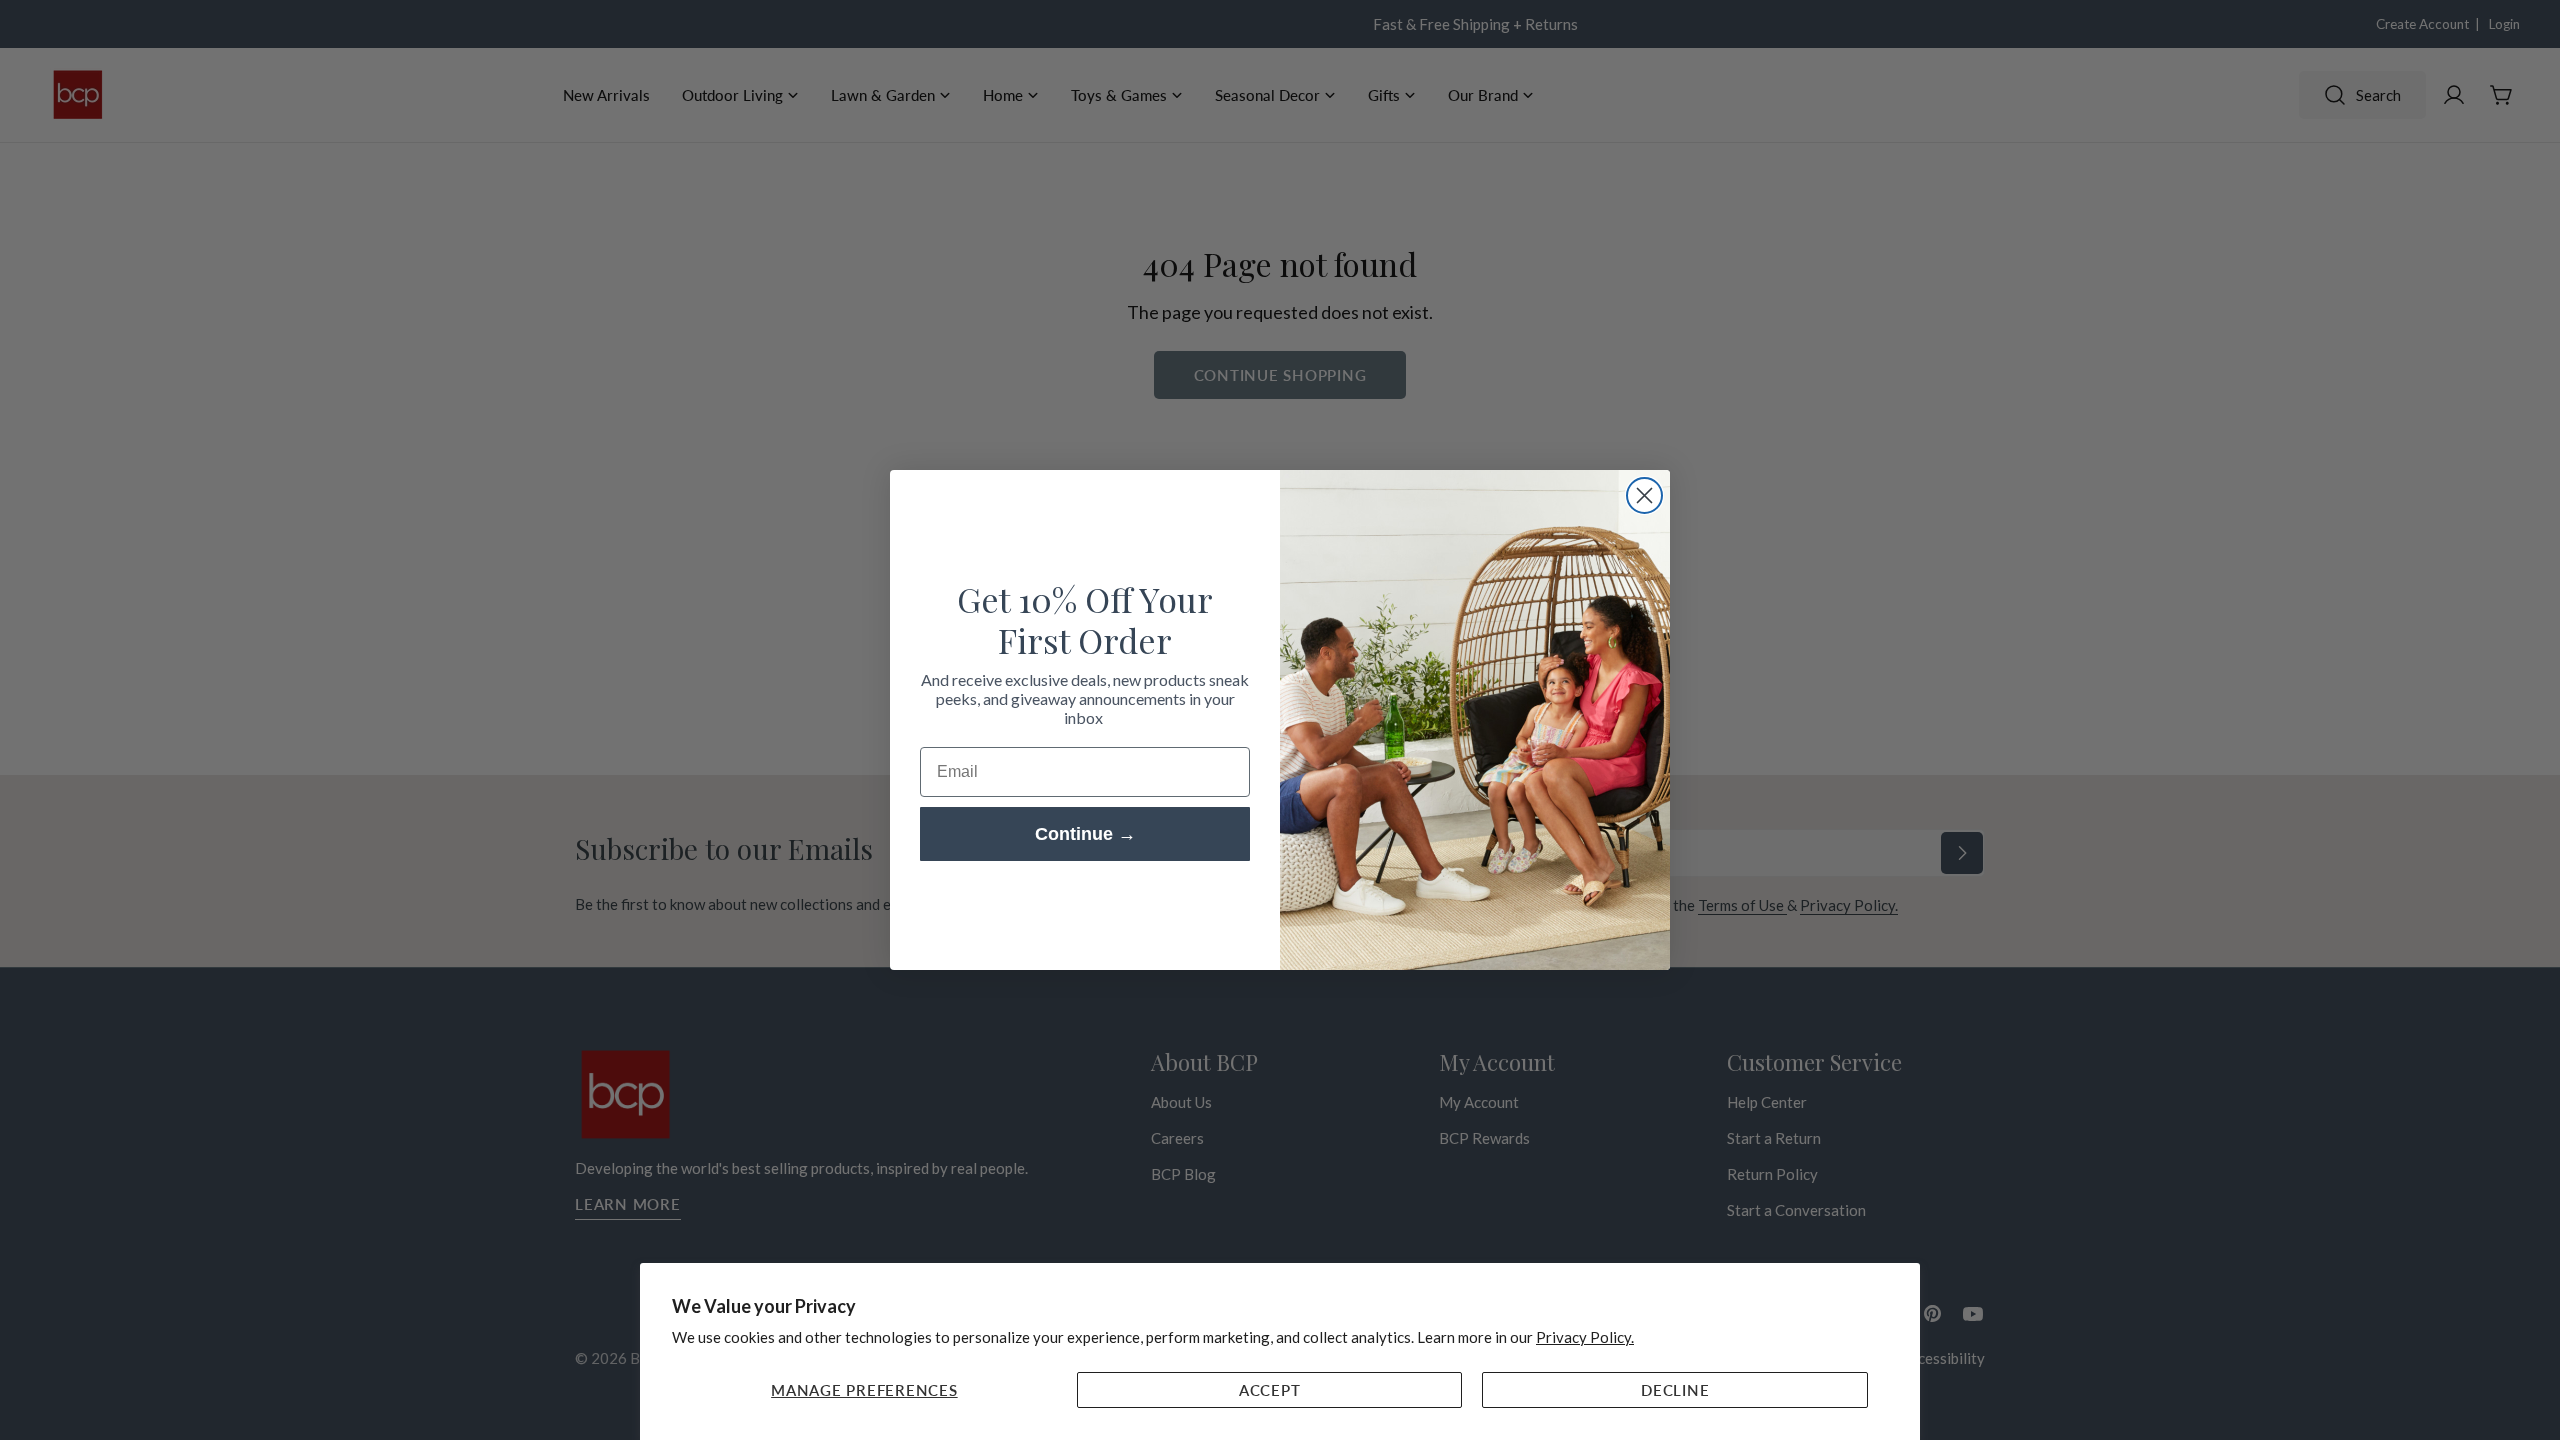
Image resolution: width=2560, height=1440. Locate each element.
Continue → (1085, 834)
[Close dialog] (1644, 495)
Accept (1270, 1390)
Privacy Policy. (1585, 1337)
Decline (1675, 1390)
